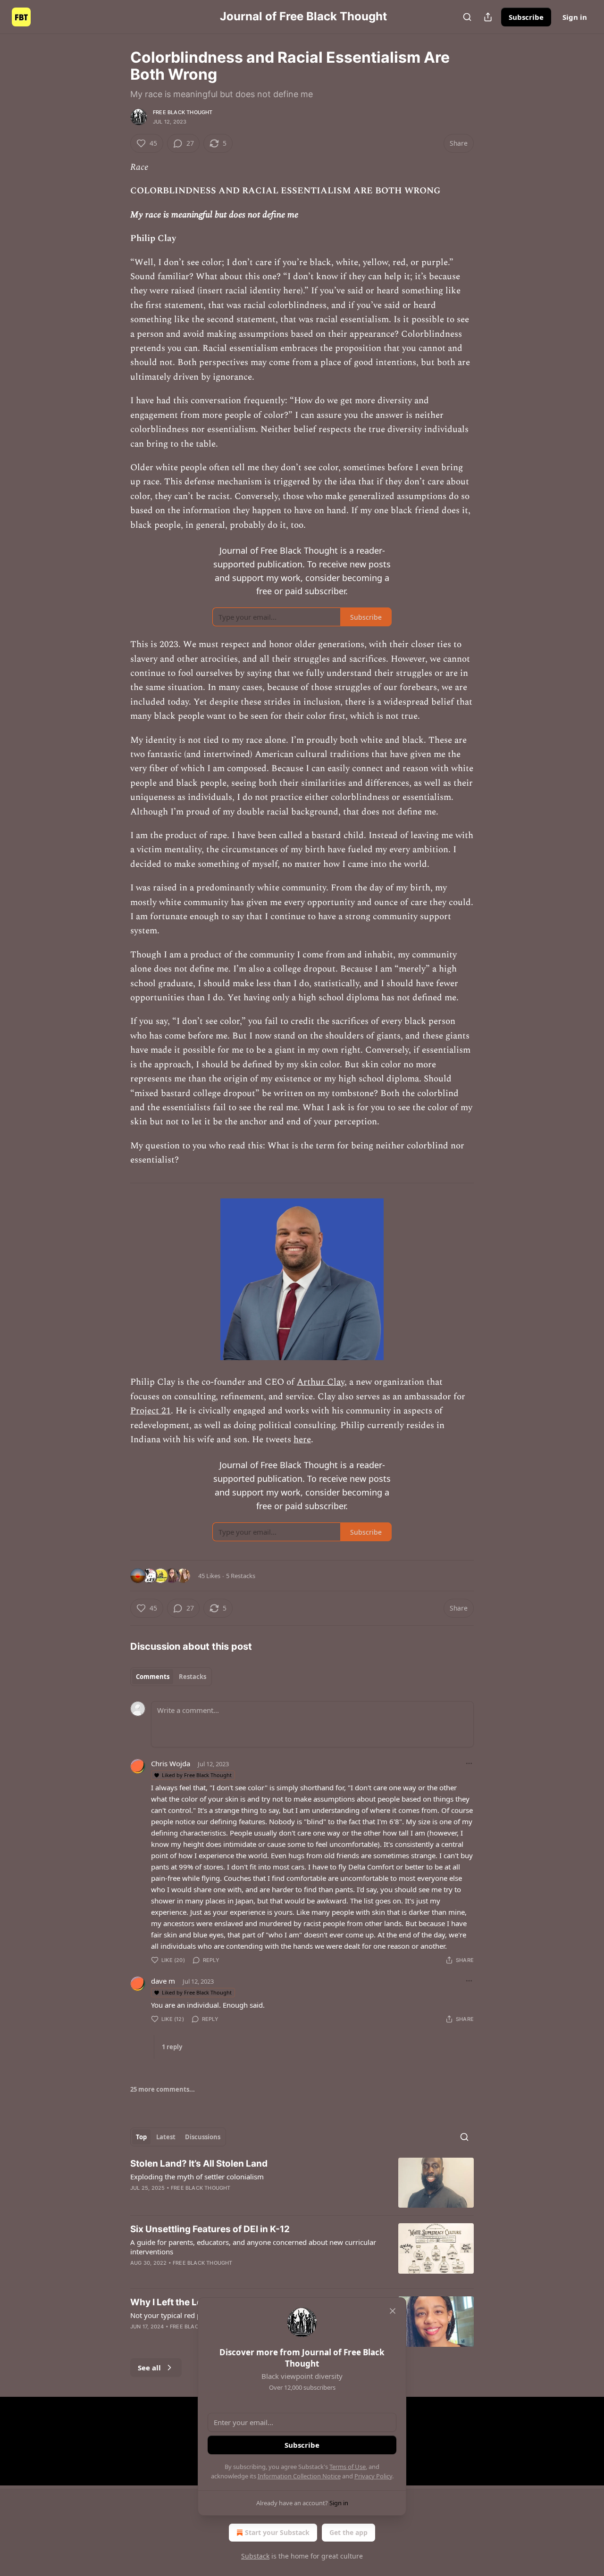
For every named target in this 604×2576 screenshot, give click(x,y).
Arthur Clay (321, 1382)
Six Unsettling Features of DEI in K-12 (210, 2229)
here (302, 1440)
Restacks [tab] (193, 1677)
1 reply (172, 2047)
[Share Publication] (488, 17)
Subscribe (526, 17)
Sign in (575, 17)
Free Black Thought (183, 112)
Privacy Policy (373, 2476)
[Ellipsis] (469, 1763)
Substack (255, 2556)
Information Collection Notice (299, 2476)
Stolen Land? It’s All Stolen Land (199, 2164)
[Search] (467, 17)
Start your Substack (277, 2532)
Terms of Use (348, 2467)
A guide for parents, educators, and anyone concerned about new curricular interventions (253, 2247)
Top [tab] (141, 2137)
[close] (393, 2311)
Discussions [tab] (203, 2137)
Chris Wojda (171, 1763)
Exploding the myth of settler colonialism (197, 2177)
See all (149, 2368)
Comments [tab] (153, 1677)
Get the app (348, 2532)
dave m (163, 1981)
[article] (302, 2183)
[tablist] (171, 1677)
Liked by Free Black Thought (197, 1775)
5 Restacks (241, 1576)
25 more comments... (163, 2089)
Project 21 (151, 1411)
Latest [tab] (166, 2137)
